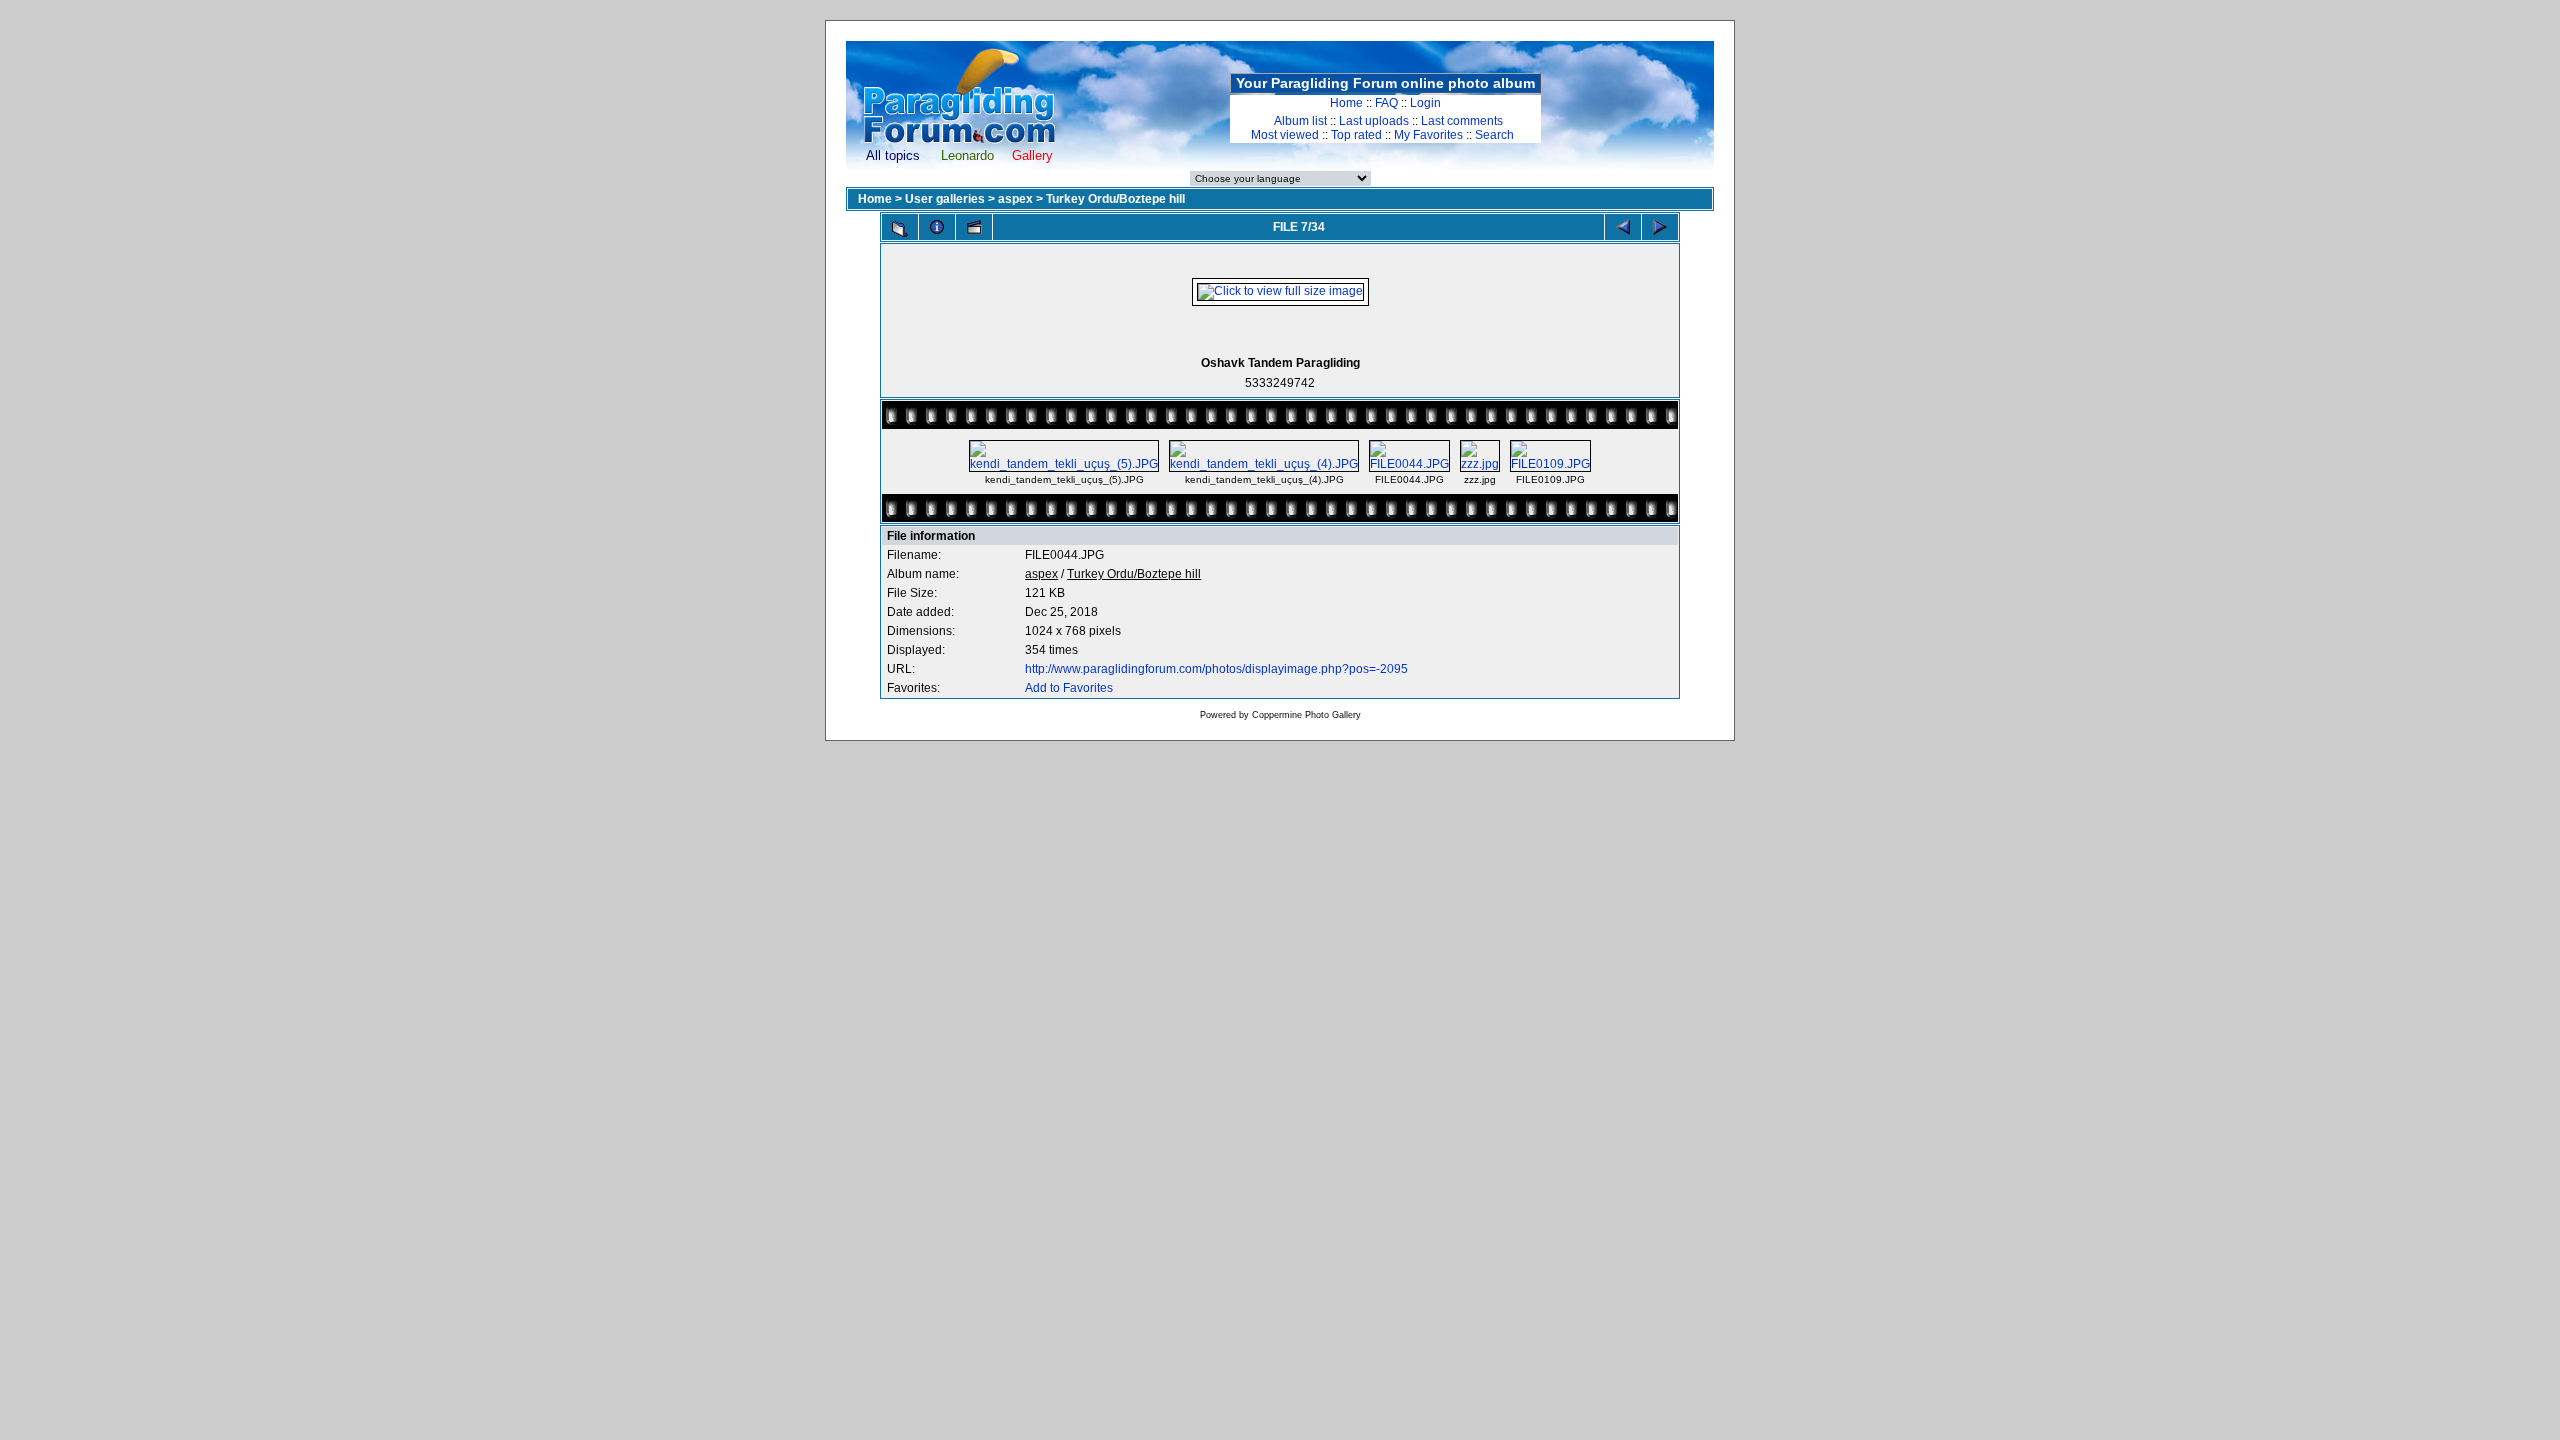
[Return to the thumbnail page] (900, 229)
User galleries (945, 199)
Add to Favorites (1069, 688)
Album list (1300, 121)
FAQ (1386, 103)
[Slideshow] (974, 227)
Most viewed (1285, 135)
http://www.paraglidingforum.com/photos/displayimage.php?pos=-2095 (1216, 669)
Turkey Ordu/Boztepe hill (1115, 199)
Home (1346, 103)
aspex (1015, 199)
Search (1494, 135)
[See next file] (1660, 227)
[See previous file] (1623, 227)
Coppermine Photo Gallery (1306, 715)
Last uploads (1374, 121)
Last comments (1462, 121)
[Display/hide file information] (937, 227)
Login (1425, 103)
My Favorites (1428, 135)
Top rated (1356, 135)
